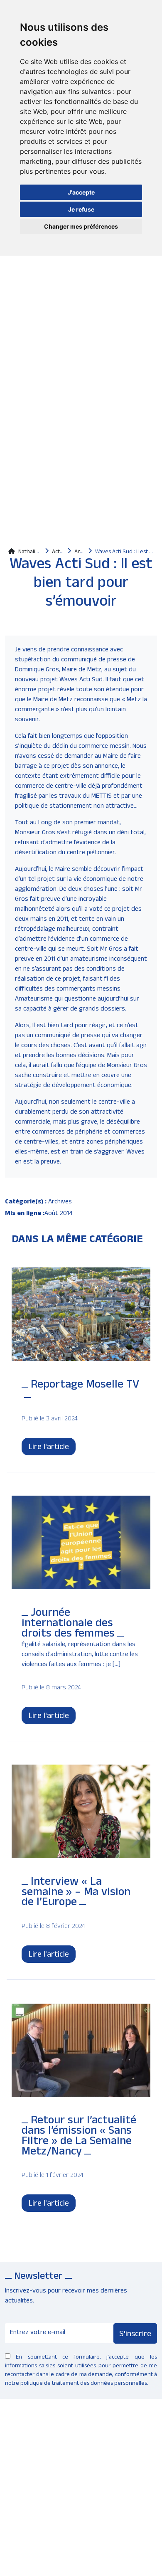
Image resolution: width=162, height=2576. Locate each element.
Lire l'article (49, 1448)
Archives (60, 1203)
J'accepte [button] (81, 192)
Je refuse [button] (81, 209)
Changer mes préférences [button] (81, 226)
